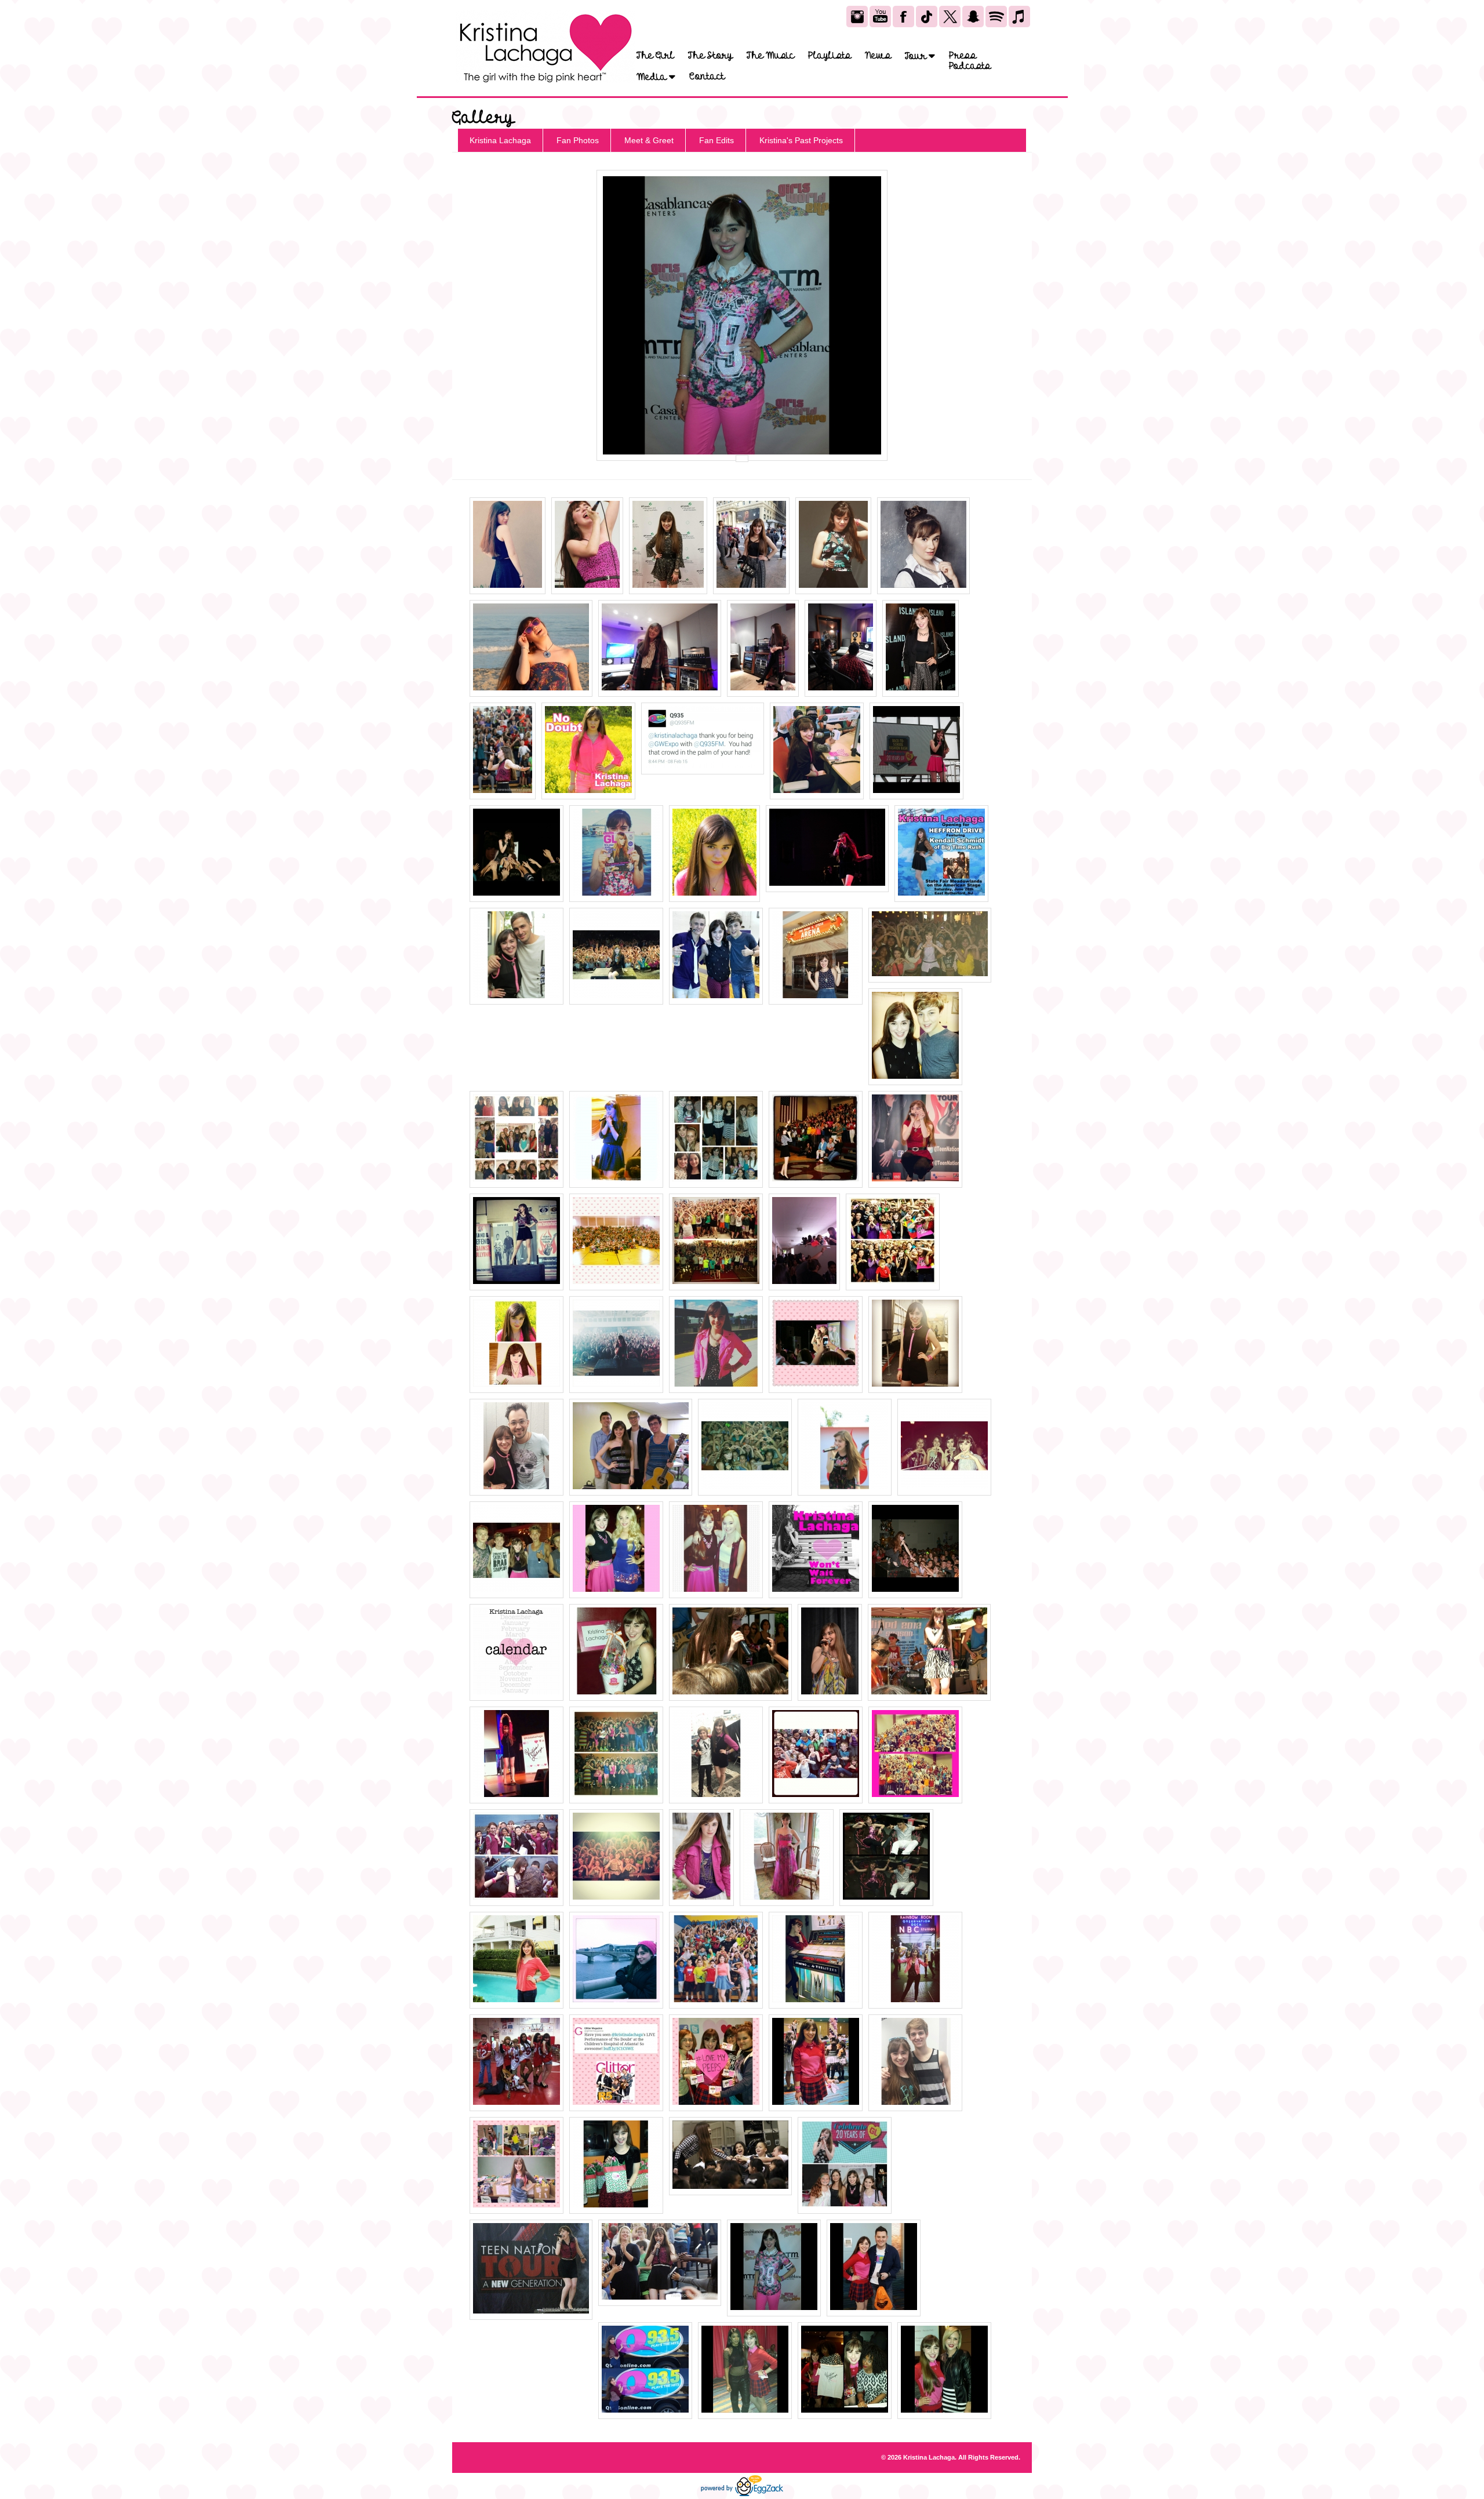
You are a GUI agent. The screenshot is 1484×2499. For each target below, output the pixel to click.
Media (653, 77)
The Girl (655, 56)
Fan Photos (578, 140)
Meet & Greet (649, 140)
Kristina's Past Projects (801, 140)
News (878, 56)
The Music (770, 56)
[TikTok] (927, 17)
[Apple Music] (1019, 17)
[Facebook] (903, 17)
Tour (917, 56)
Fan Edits (716, 140)
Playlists (830, 56)
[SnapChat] (973, 17)
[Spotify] (996, 17)
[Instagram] (857, 17)
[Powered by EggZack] (742, 2494)
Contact (707, 77)
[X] (950, 17)
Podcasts (970, 66)
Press (963, 56)
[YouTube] (880, 17)
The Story (710, 56)
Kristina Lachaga (500, 140)
